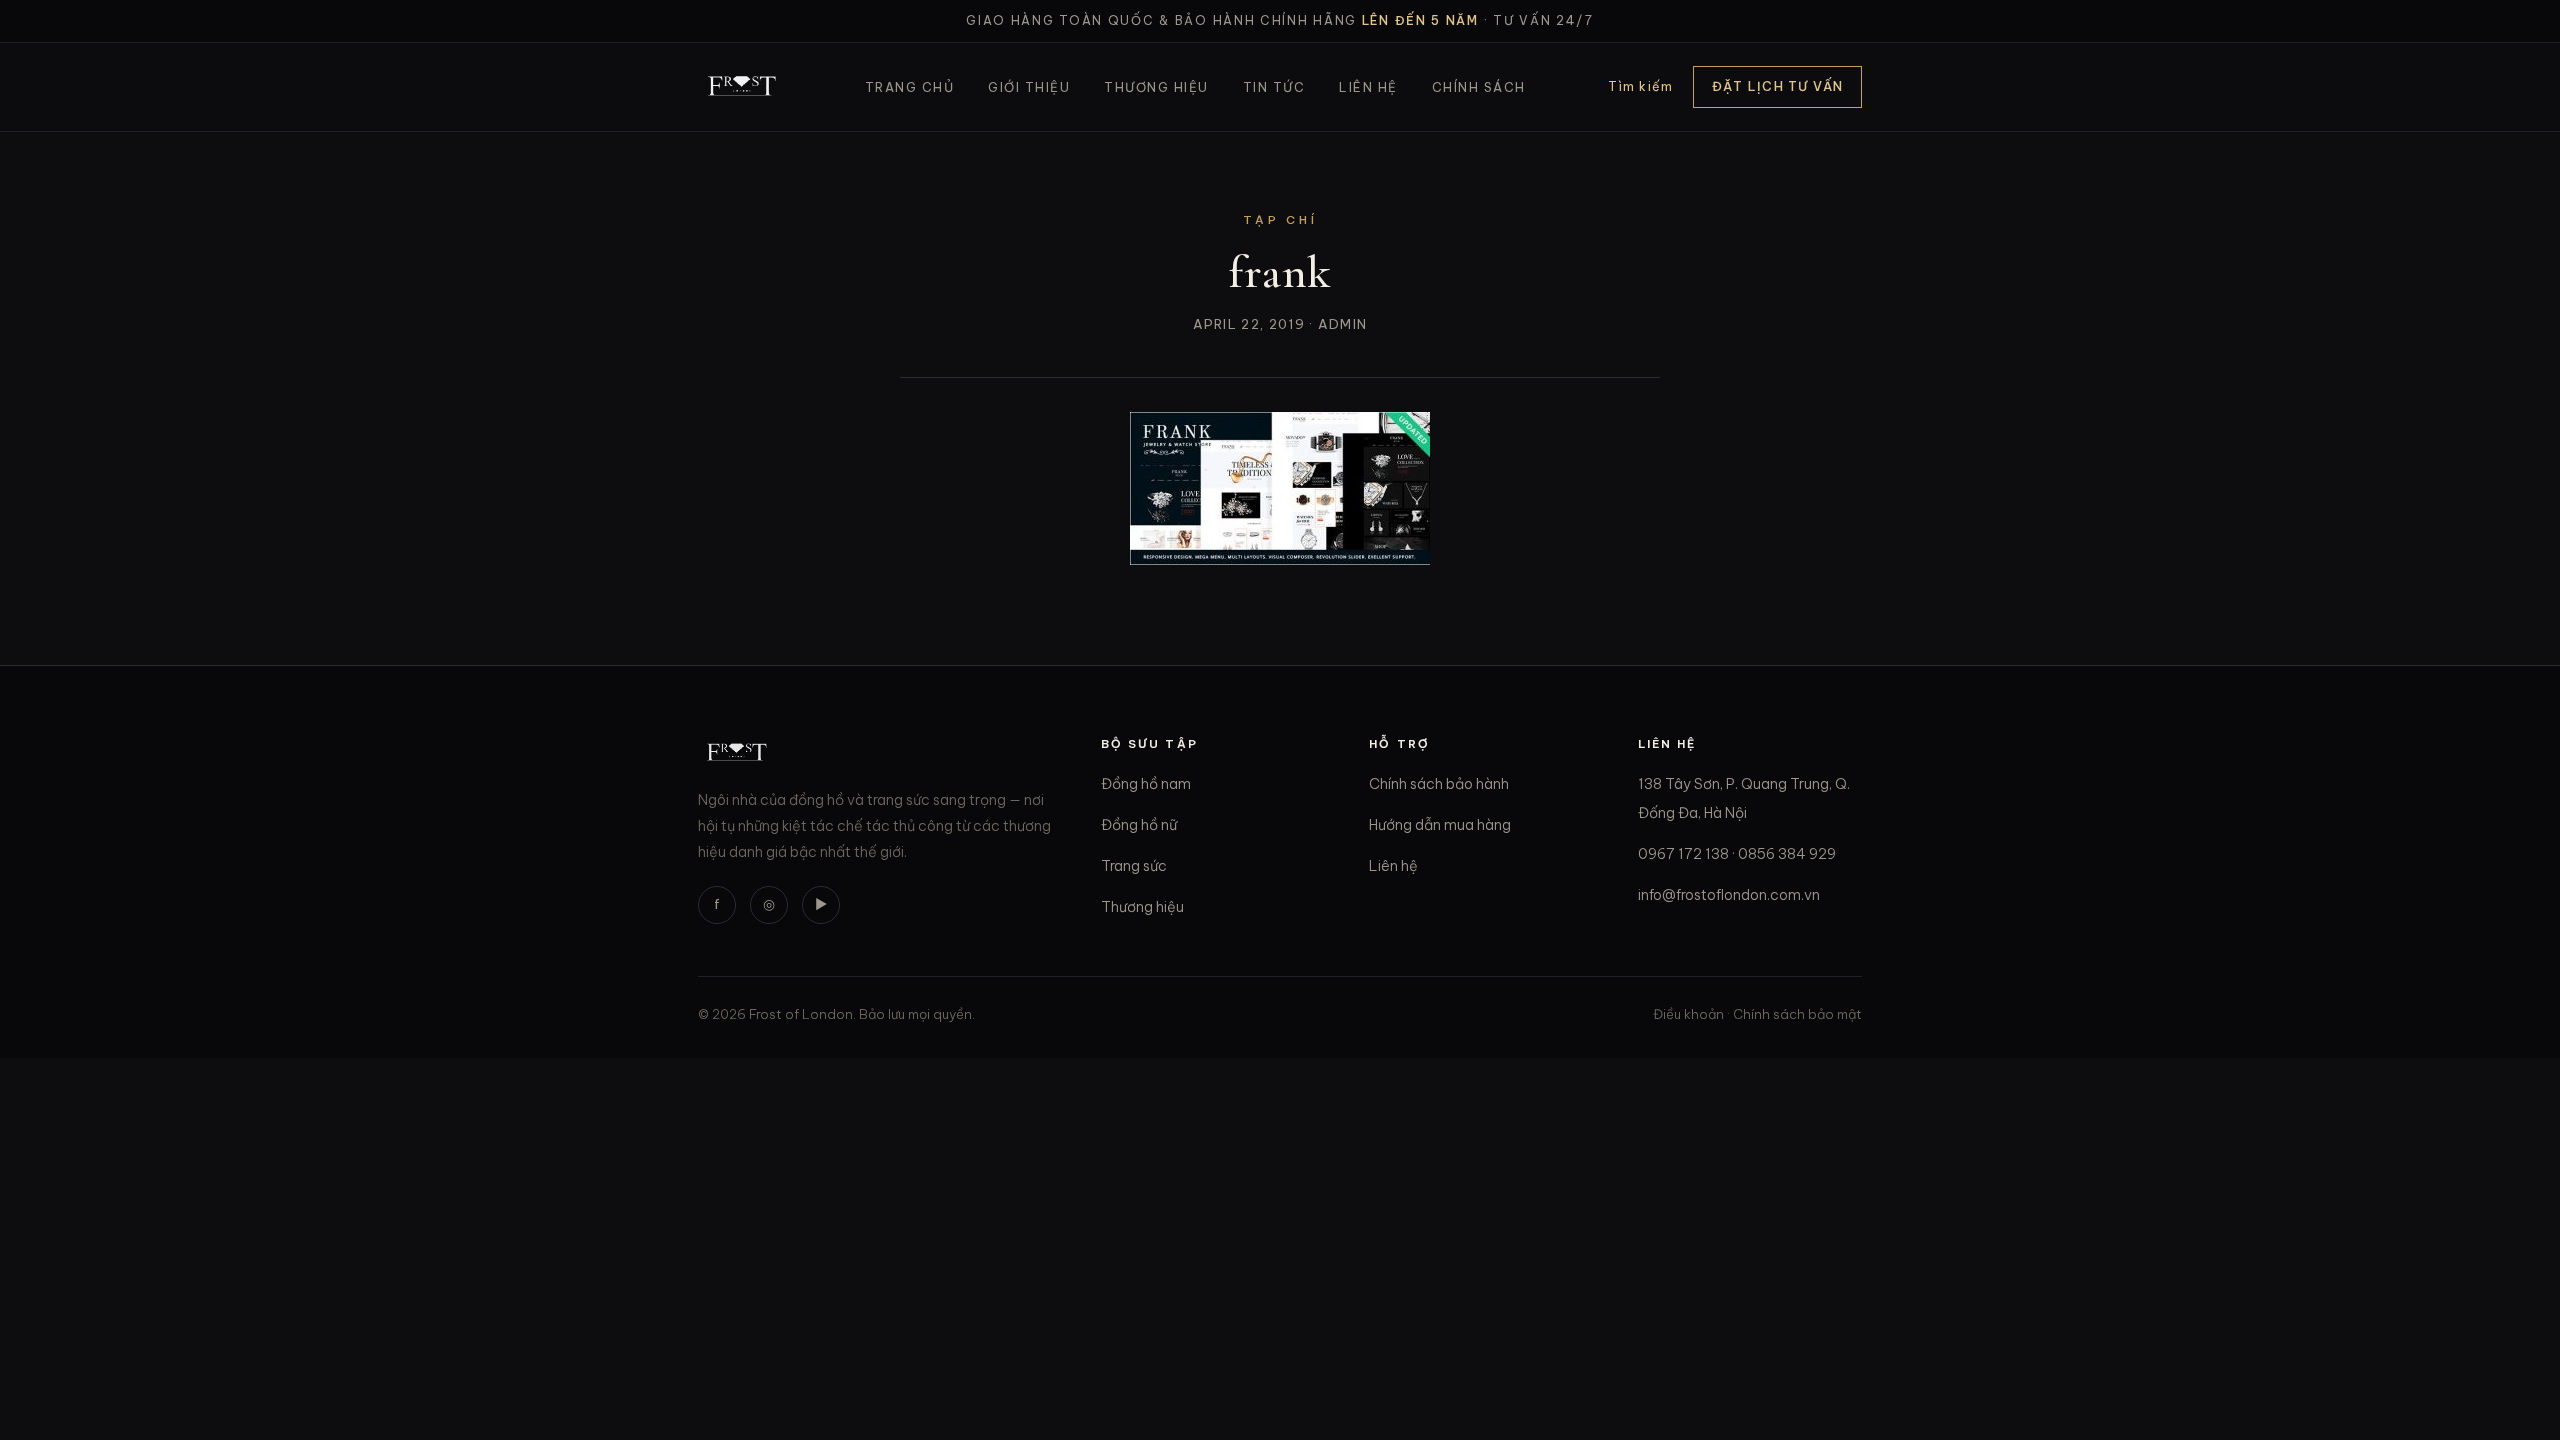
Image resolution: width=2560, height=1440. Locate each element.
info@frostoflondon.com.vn (1729, 895)
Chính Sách (1479, 87)
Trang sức (1134, 866)
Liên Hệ (1368, 87)
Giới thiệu (1029, 87)
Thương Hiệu (1156, 87)
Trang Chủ (909, 87)
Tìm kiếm (1640, 86)
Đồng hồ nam (1146, 784)
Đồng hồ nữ (1139, 825)
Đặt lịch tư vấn (1778, 86)
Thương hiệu (1142, 907)
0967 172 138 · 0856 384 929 (1737, 854)
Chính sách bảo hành (1439, 784)
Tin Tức (1274, 87)
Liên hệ (1393, 866)
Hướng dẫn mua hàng (1440, 825)
